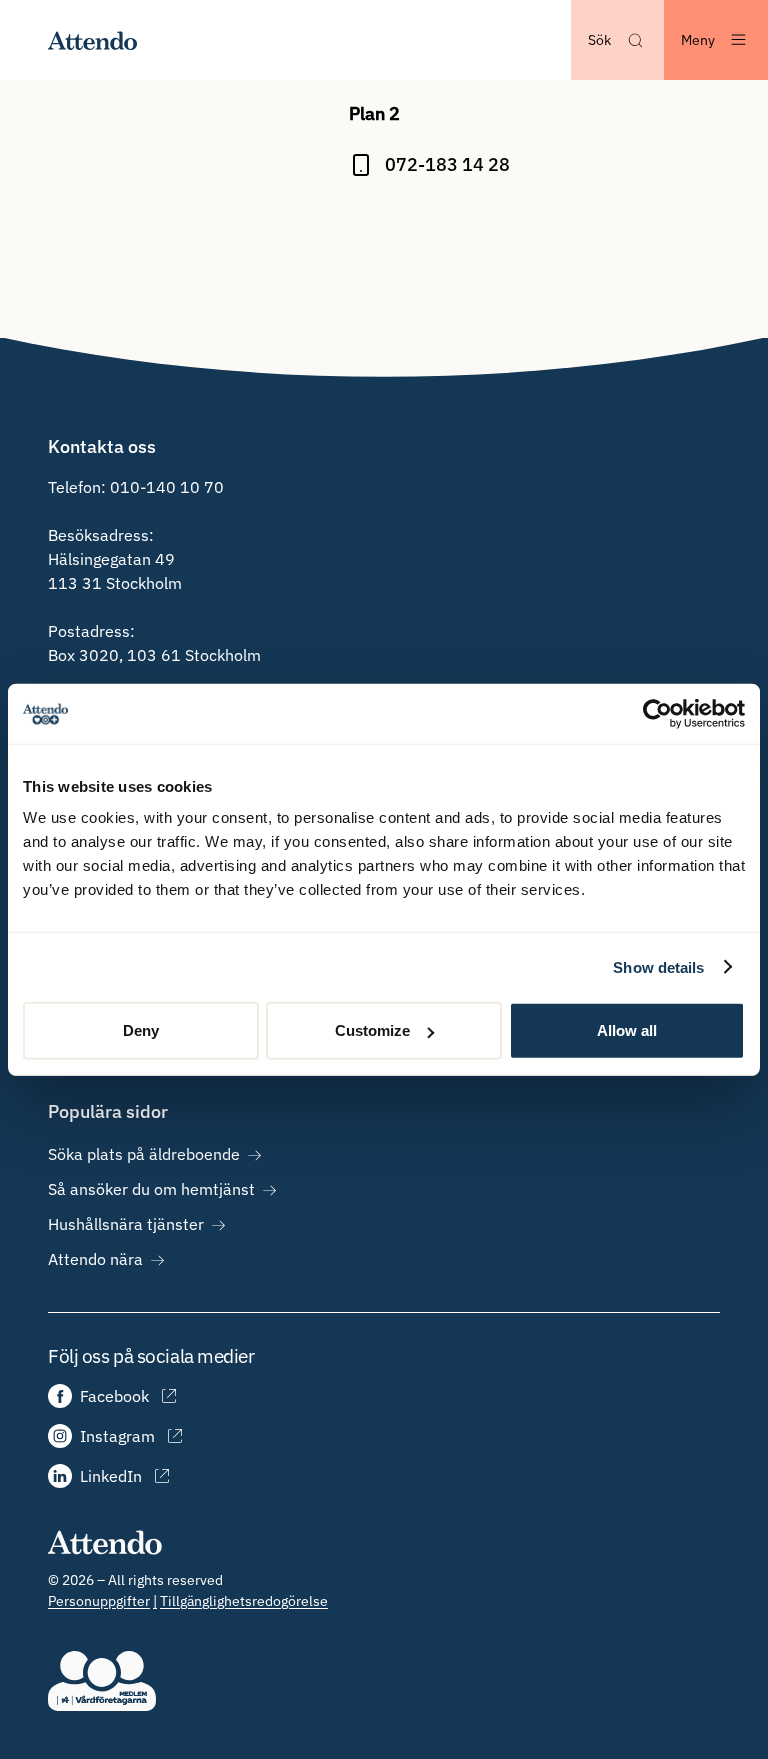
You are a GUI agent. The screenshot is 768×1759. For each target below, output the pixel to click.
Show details (658, 966)
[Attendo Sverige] (93, 40)
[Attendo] (105, 1541)
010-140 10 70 (167, 487)
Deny (141, 1030)
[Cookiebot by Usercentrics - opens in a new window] (657, 713)
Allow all (627, 1030)
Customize (372, 1030)
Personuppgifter (99, 1601)
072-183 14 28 (447, 164)
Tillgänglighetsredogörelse (244, 1601)
